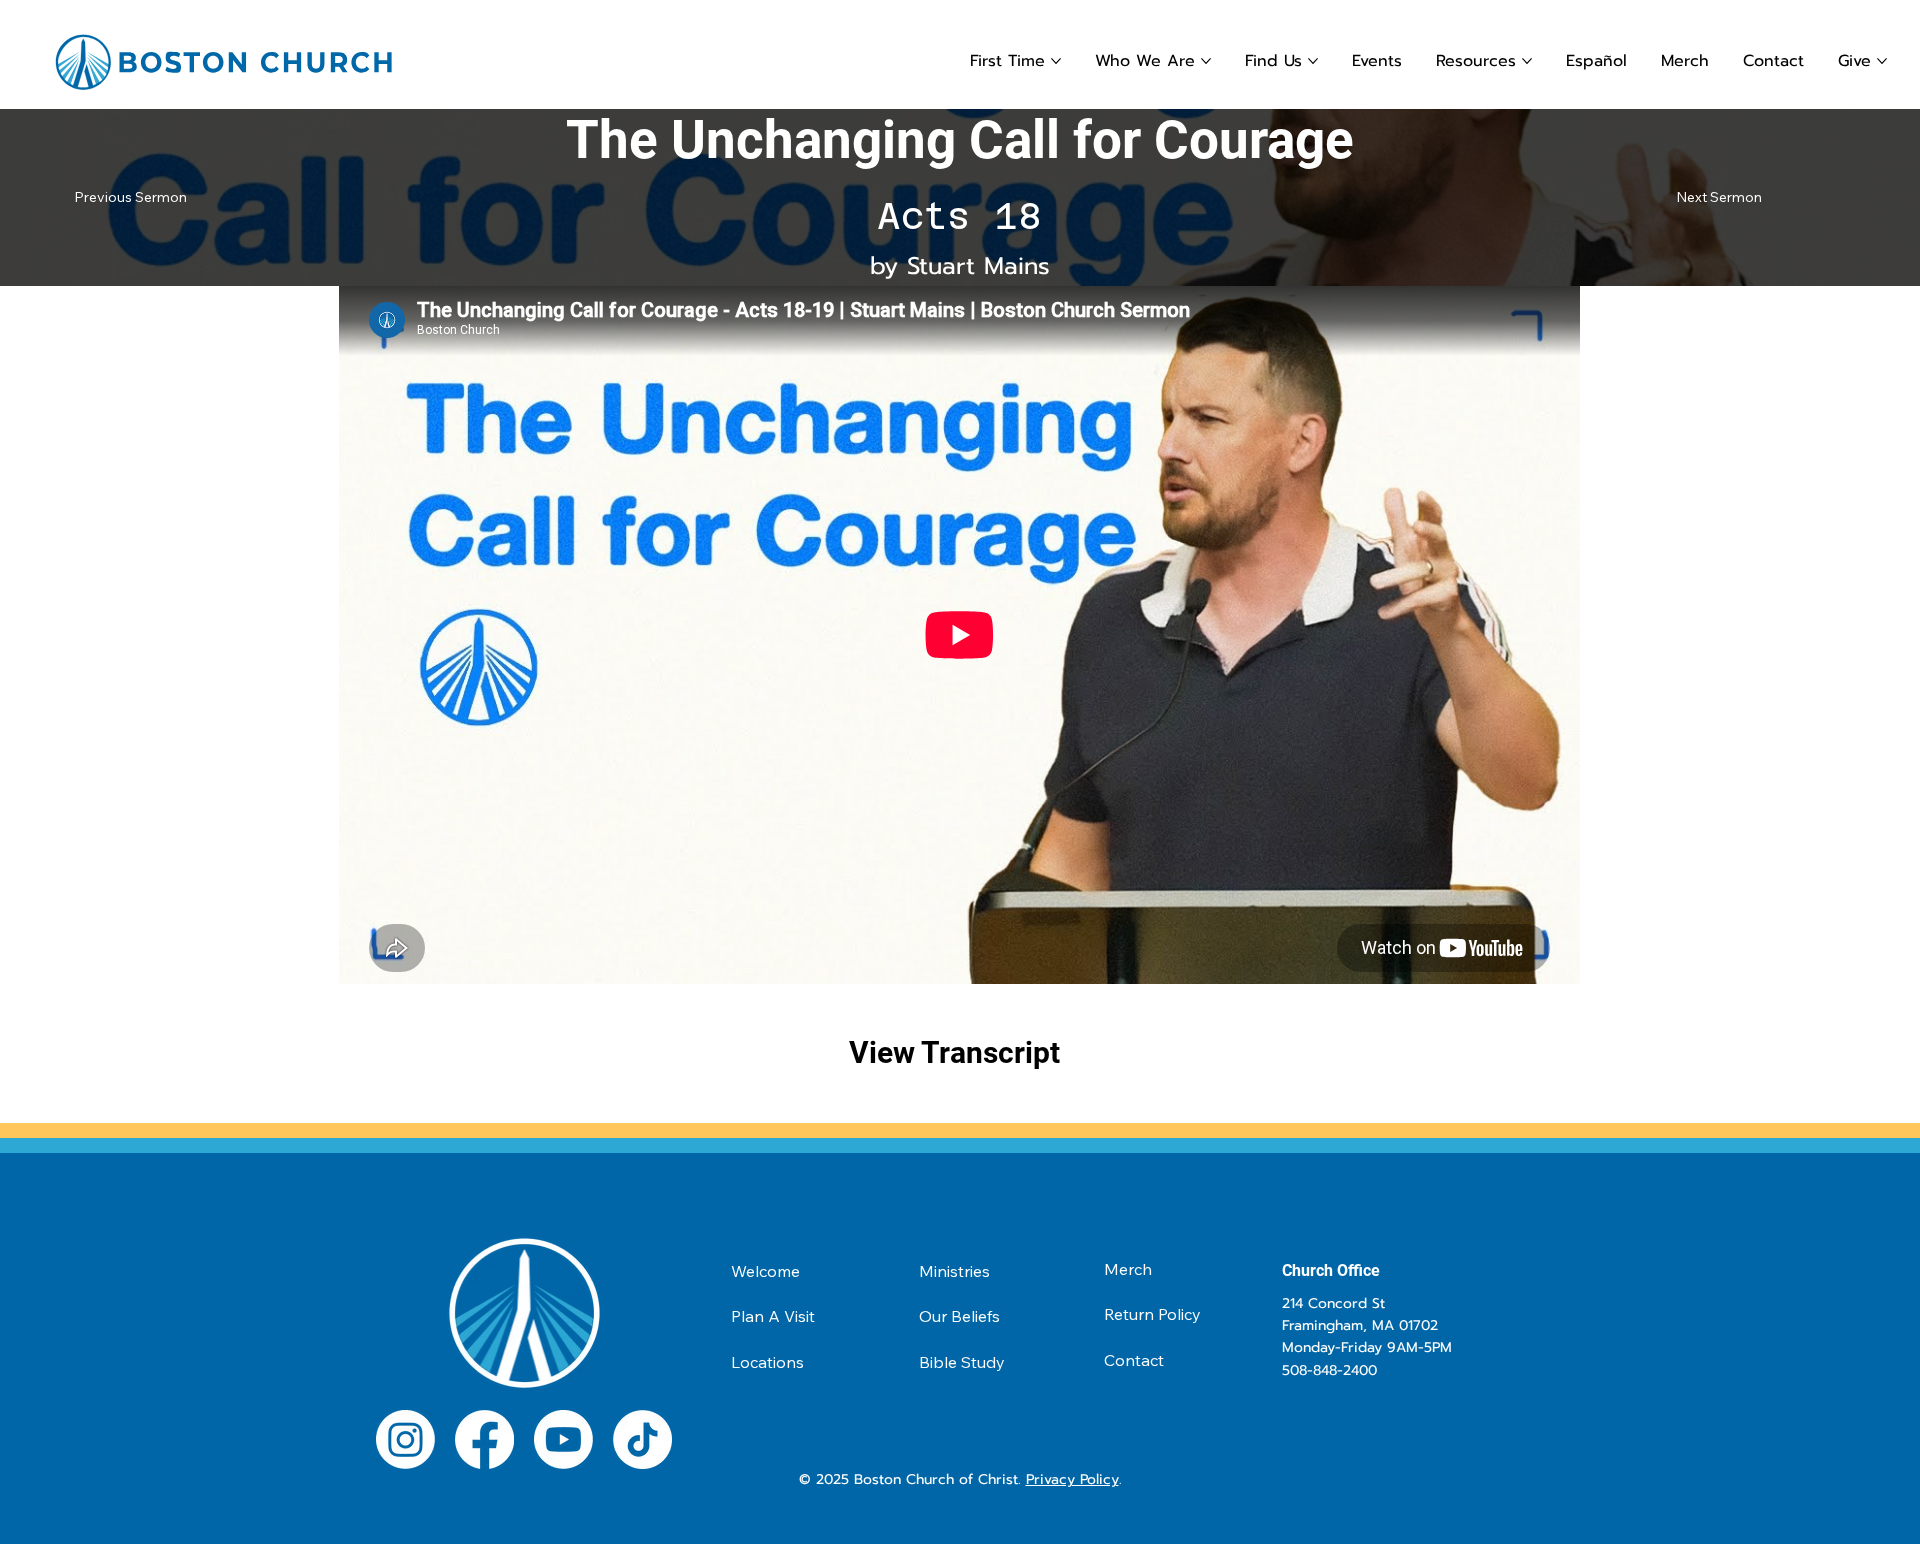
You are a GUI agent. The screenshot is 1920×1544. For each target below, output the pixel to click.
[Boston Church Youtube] (563, 1439)
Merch (1128, 1269)
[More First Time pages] (1056, 61)
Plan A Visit (773, 1316)
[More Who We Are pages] (1206, 61)
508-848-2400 (1329, 1370)
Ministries (954, 1271)
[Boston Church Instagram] (405, 1439)
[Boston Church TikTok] (642, 1439)
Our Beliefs (959, 1316)
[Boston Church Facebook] (484, 1439)
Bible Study (962, 1362)
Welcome (765, 1271)
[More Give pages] (1882, 61)
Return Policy (1152, 1314)
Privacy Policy (1072, 1479)
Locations (767, 1362)
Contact (1134, 1360)
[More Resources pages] (1527, 61)
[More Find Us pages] (1313, 61)
